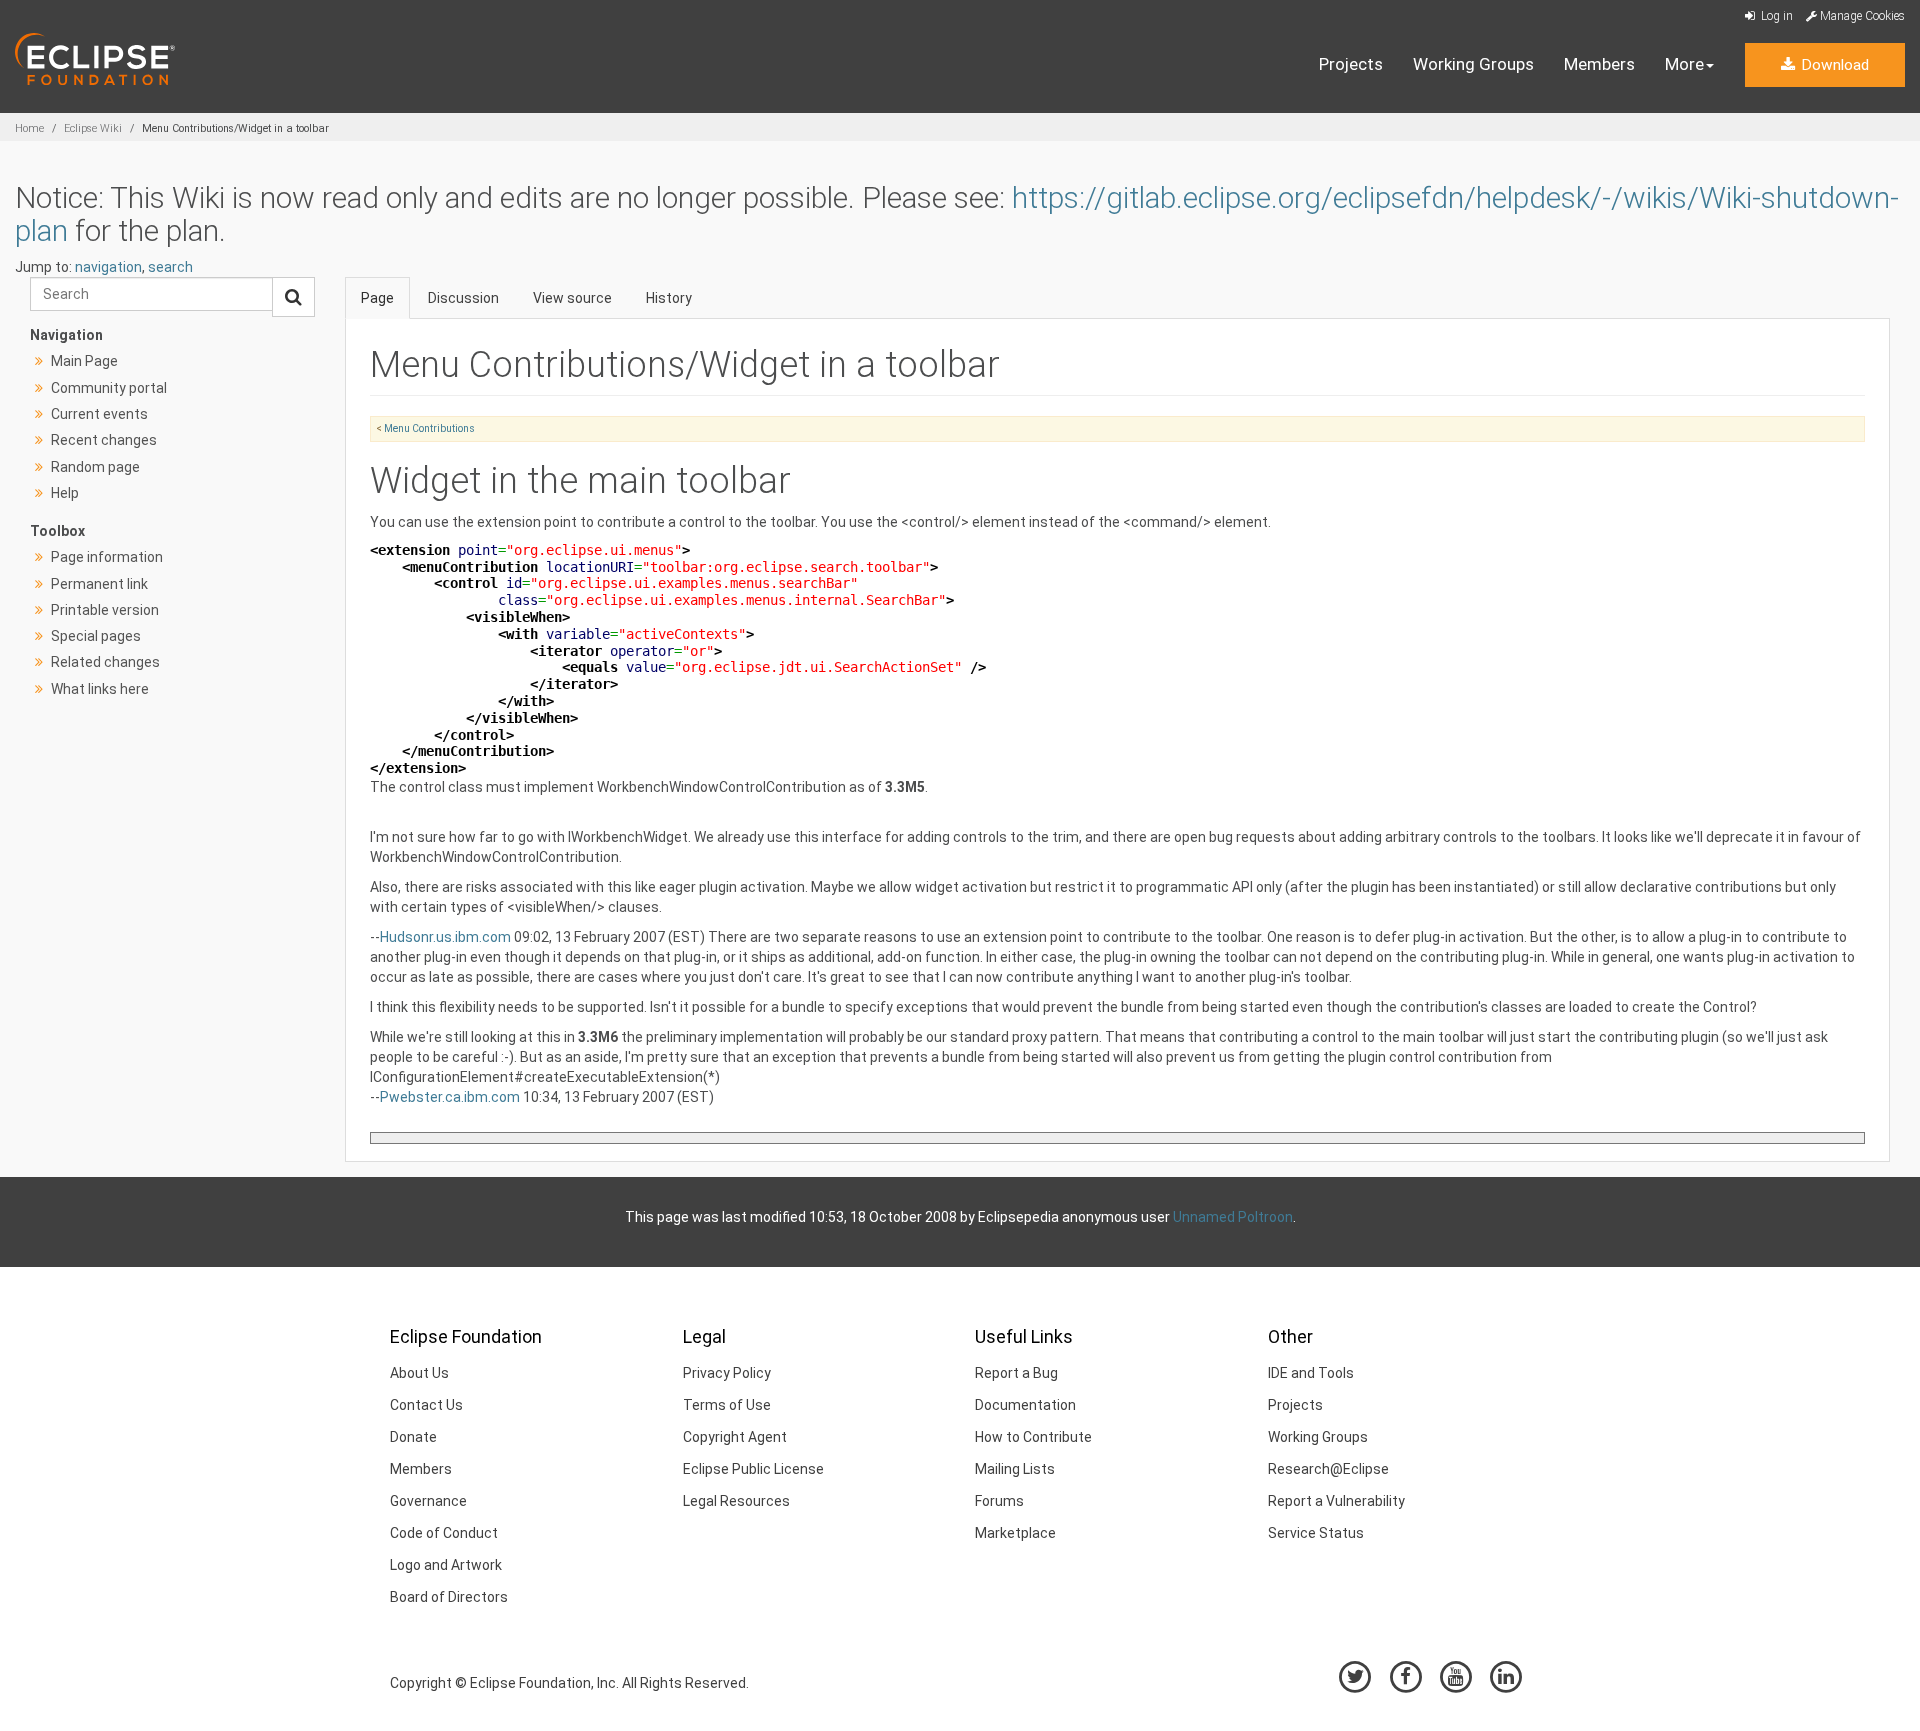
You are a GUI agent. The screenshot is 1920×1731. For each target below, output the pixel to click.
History (669, 298)
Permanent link (99, 584)
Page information (107, 557)
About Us (419, 1373)
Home (29, 128)
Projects (1351, 64)
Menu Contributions (429, 428)
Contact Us (426, 1405)
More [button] (1684, 64)
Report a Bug (1016, 1373)
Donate (413, 1437)
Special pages (96, 636)
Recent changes (104, 440)
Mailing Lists (1015, 1469)
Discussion (463, 298)
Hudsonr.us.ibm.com (445, 937)
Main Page (84, 361)
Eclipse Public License (753, 1469)
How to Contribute (1033, 1437)
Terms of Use (727, 1405)
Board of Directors (449, 1597)
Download (1833, 65)
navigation (108, 267)
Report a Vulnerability (1336, 1501)
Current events (99, 414)
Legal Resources (736, 1501)
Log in (1775, 16)
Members (1599, 64)
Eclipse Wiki (93, 128)
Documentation (1025, 1405)
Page (377, 298)
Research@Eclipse (1328, 1469)
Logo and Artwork (446, 1565)
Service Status (1316, 1533)
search (170, 267)
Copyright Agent (735, 1437)
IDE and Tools (1311, 1373)
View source (572, 298)
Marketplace (1015, 1533)
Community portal (109, 388)
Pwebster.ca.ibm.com (450, 1097)
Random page (95, 467)
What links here (100, 689)
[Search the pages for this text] (293, 297)
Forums (999, 1501)
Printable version (105, 610)
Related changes (105, 662)
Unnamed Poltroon (1233, 1217)
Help (65, 493)
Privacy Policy (727, 1373)
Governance (428, 1501)
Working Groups (1473, 64)
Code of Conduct (444, 1533)
